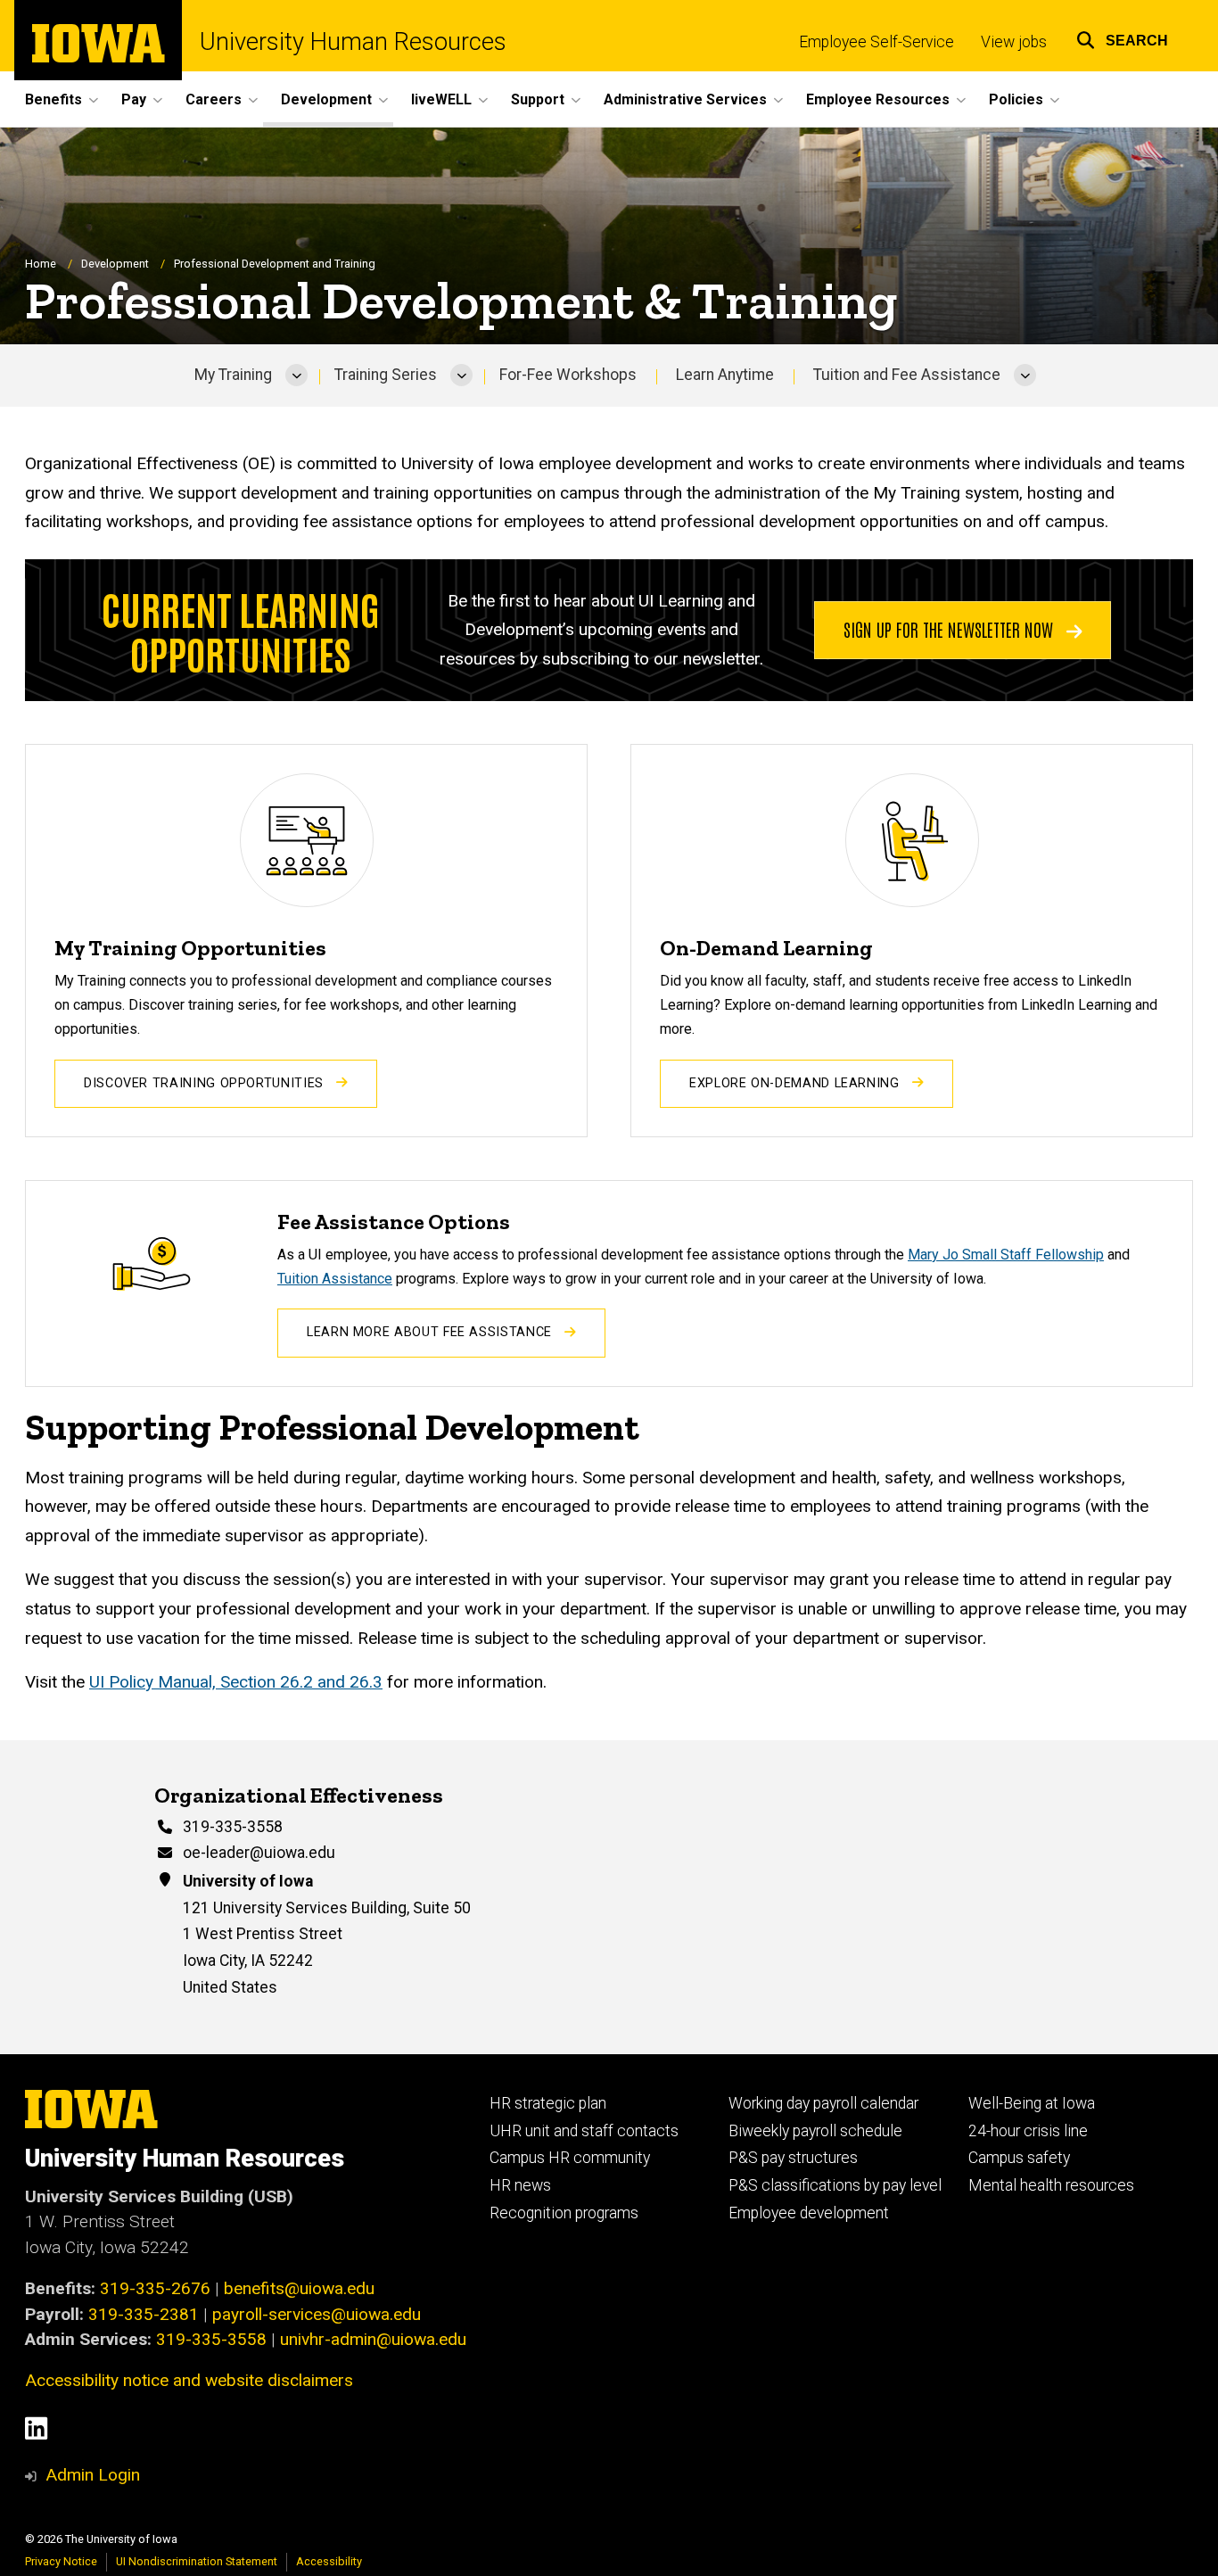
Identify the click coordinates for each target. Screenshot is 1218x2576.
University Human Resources (353, 42)
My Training (233, 375)
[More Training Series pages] (461, 376)
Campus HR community (570, 2158)
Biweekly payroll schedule (815, 2131)
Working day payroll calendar (823, 2103)
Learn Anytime (725, 375)
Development (115, 264)
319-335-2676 (155, 2288)
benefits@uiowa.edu (299, 2288)
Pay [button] (134, 99)
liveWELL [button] (441, 99)
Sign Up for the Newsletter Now (951, 629)
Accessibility (329, 2561)
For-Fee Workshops (568, 375)
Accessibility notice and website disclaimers (189, 2380)
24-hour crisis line (1028, 2131)
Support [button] (538, 99)
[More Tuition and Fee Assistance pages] (1025, 376)
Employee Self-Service (876, 42)
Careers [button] (214, 99)
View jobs (1014, 42)
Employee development (809, 2213)
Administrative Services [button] (685, 99)
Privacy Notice (61, 2561)
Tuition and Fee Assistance (907, 375)
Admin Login (93, 2475)
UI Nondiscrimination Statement (197, 2561)
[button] (1122, 38)
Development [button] (326, 99)
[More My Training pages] (296, 376)
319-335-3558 (233, 1827)
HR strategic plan (548, 2103)
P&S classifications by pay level (835, 2185)
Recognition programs (564, 2213)
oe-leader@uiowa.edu (259, 1853)
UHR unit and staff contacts (584, 2131)
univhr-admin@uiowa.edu (373, 2339)
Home (41, 264)
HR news (520, 2185)
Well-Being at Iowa (1032, 2103)
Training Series (386, 375)
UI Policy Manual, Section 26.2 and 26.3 (236, 1682)
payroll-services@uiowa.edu (317, 2314)
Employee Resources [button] (878, 99)
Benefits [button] (53, 99)
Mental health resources (1051, 2185)
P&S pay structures (793, 2158)
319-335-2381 (144, 2314)
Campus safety (1019, 2158)
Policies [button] (1016, 99)
